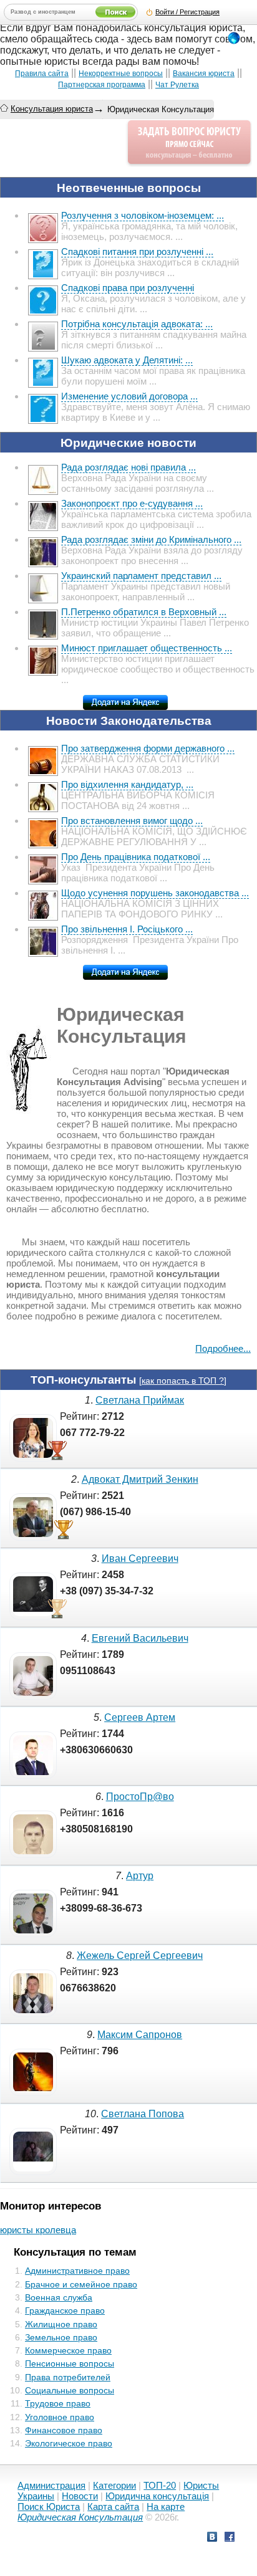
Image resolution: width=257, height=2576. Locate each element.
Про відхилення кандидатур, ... (127, 784)
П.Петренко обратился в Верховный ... (144, 612)
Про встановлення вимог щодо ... (132, 821)
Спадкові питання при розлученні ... (137, 251)
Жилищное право (61, 2324)
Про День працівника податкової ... (136, 857)
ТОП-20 (160, 2485)
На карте (166, 2507)
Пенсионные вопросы (70, 2363)
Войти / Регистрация (187, 12)
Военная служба (59, 2297)
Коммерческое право (68, 2350)
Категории (114, 2485)
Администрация (51, 2485)
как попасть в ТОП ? (183, 1381)
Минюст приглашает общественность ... (147, 648)
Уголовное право (60, 2417)
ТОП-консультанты (83, 1380)
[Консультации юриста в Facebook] (230, 2538)
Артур (140, 1876)
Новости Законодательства (129, 721)
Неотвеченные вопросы (129, 188)
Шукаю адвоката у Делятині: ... (127, 360)
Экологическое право (69, 2443)
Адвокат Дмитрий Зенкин (140, 1479)
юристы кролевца (38, 2230)
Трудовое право (58, 2403)
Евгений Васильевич (140, 1638)
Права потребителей (68, 2377)
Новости (80, 2496)
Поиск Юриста (49, 2507)
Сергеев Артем (140, 1717)
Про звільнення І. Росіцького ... (127, 929)
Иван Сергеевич (140, 1559)
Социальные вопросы (70, 2390)
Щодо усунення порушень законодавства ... (155, 893)
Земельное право (61, 2337)
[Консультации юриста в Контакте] (212, 2538)
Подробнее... (223, 1348)
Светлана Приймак (140, 1400)
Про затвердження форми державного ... (148, 748)
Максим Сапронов (140, 2035)
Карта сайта (113, 2507)
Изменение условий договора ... (129, 396)
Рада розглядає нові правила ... (128, 467)
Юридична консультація (157, 2496)
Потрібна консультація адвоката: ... (137, 324)
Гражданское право (65, 2310)
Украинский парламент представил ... (141, 576)
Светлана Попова (143, 2114)
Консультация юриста (52, 109)
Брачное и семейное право (81, 2284)
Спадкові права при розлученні (128, 288)
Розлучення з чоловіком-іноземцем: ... (143, 215)
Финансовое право (64, 2430)
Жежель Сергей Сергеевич (140, 1956)
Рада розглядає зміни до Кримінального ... (151, 539)
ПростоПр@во (140, 1797)
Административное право (77, 2271)
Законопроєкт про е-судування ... (132, 503)
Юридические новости (128, 443)
